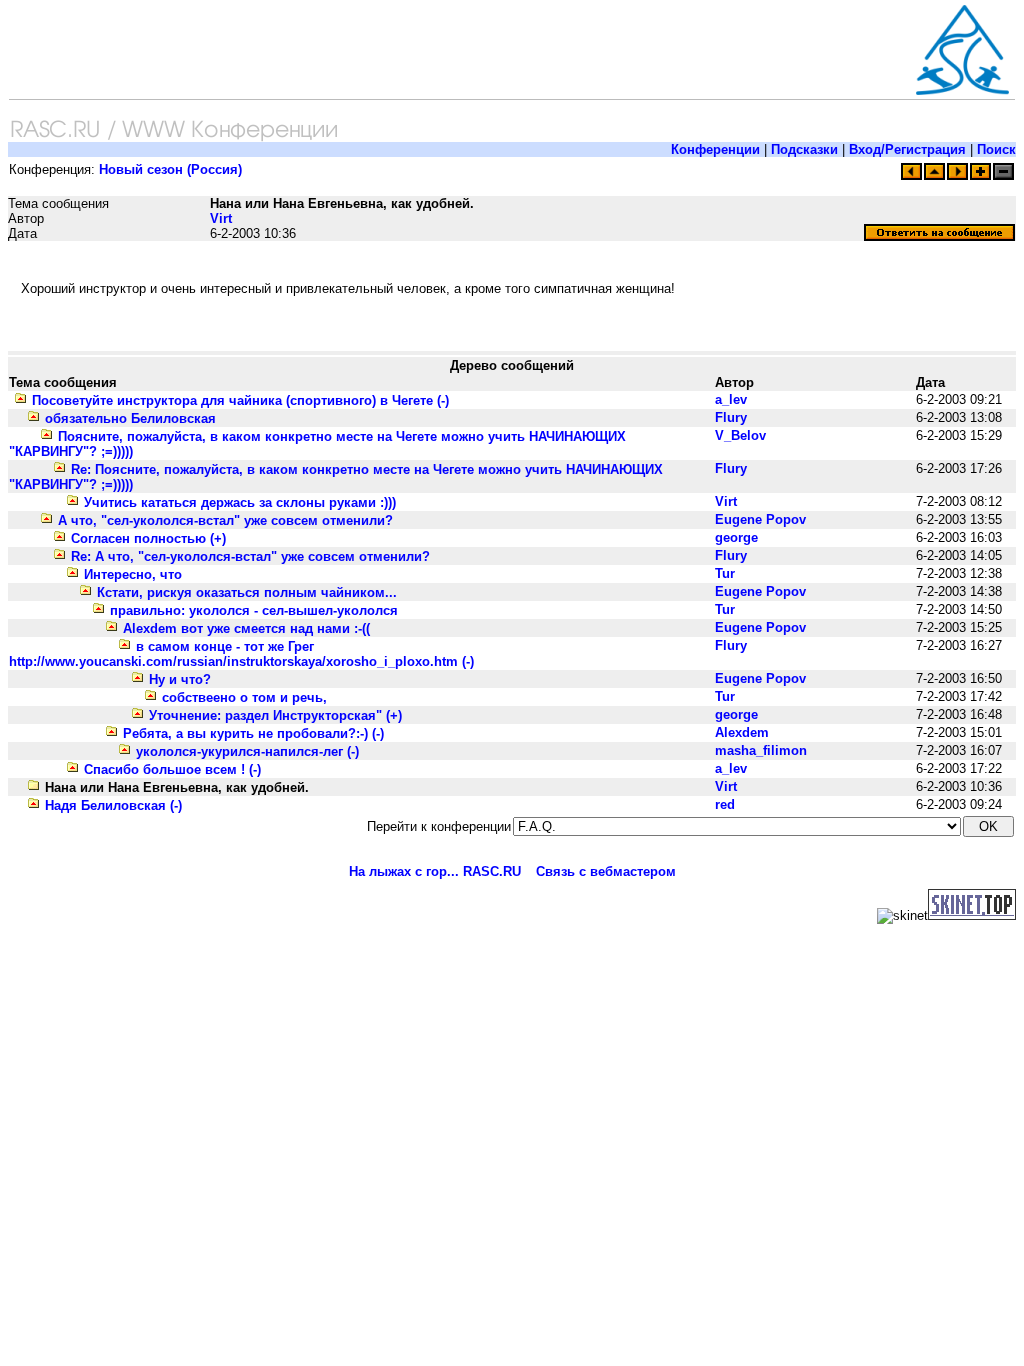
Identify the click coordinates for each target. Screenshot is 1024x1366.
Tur (725, 573)
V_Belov (740, 435)
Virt (221, 218)
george (736, 537)
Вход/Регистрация (907, 149)
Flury (731, 417)
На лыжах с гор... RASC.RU (435, 871)
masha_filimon (761, 750)
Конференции (715, 149)
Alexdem (742, 732)
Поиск (996, 149)
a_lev (731, 399)
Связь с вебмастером (606, 871)
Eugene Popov (760, 519)
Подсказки (804, 149)
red (725, 804)
